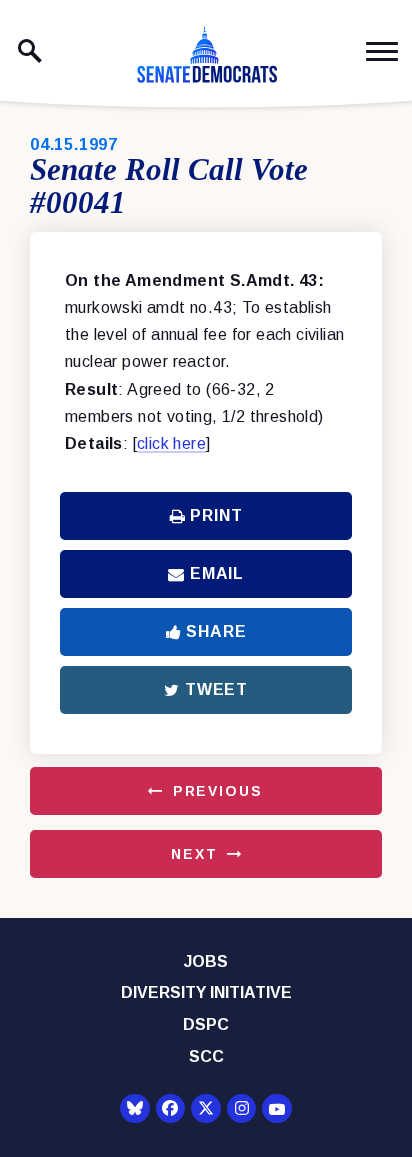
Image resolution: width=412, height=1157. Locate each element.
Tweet (216, 689)
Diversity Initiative (206, 992)
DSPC (206, 1024)
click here (171, 443)
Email (217, 573)
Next (194, 854)
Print (216, 515)
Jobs (206, 961)
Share (216, 631)
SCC (206, 1056)
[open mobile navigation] (382, 51)
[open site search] (30, 51)
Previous (218, 791)
